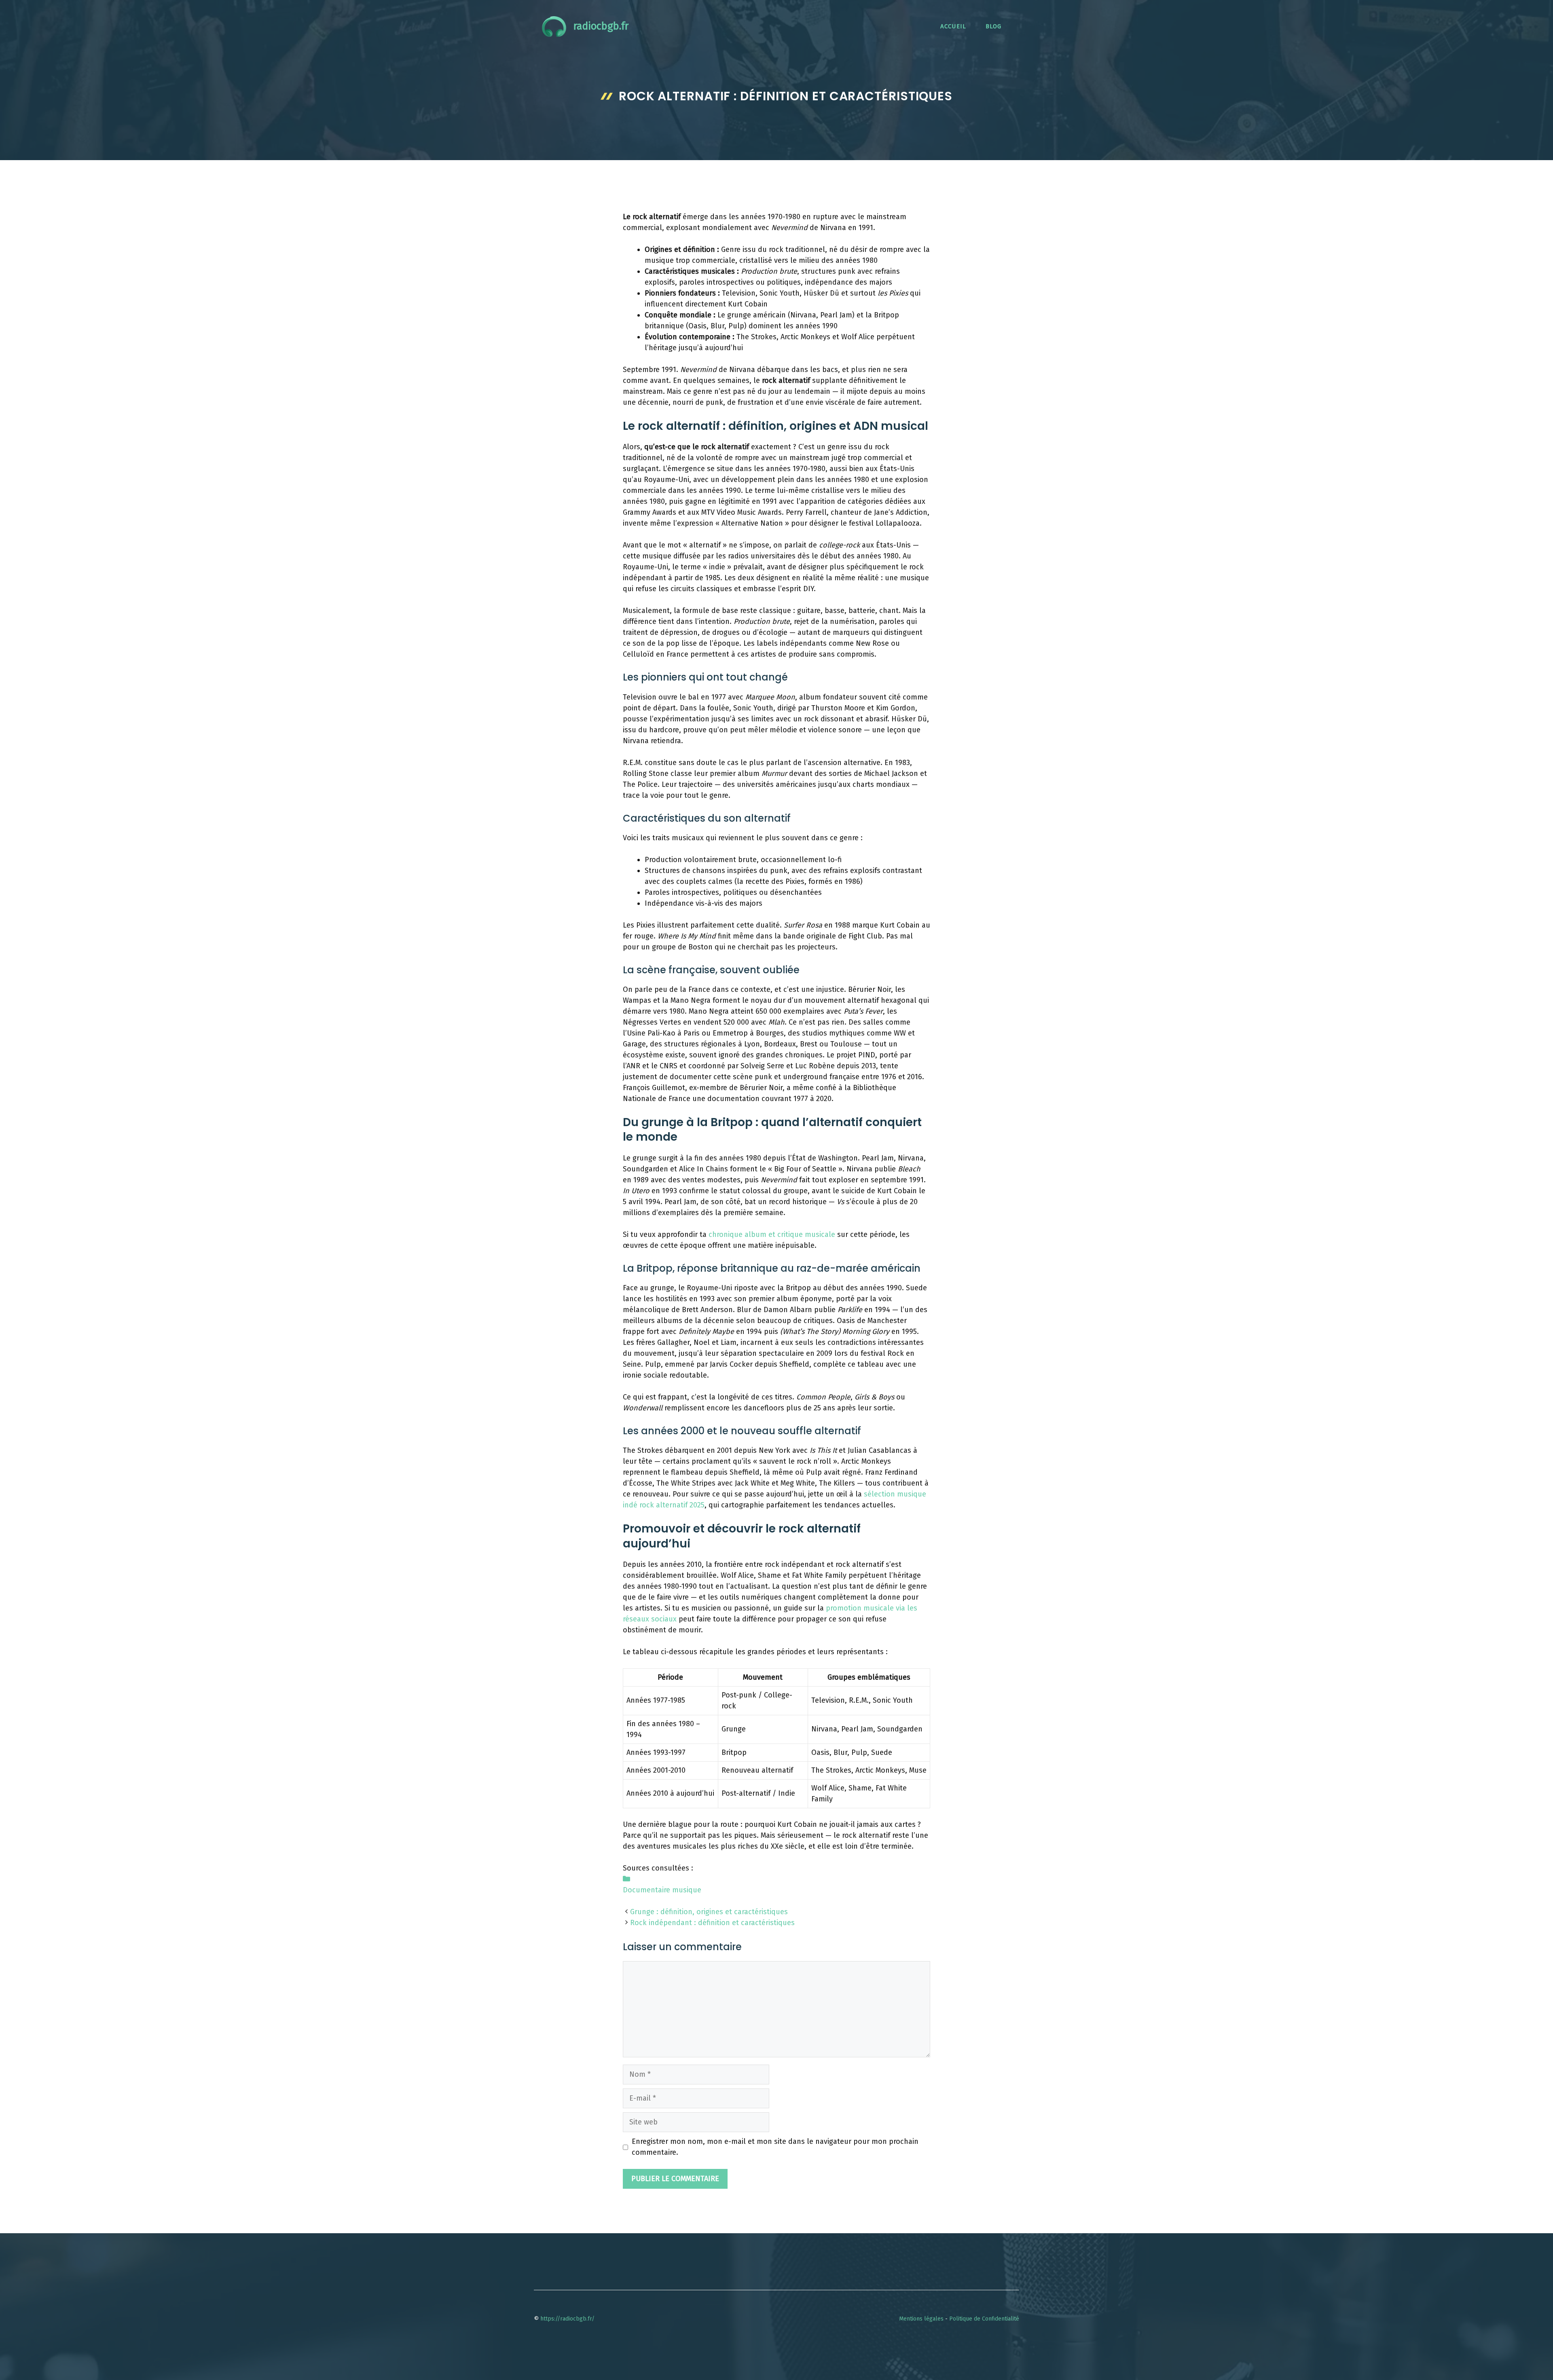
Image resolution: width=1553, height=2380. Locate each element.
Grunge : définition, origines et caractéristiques (709, 1912)
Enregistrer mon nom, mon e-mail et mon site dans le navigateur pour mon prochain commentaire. (775, 2147)
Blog (993, 26)
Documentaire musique (662, 1890)
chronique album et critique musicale (772, 1234)
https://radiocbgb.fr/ (567, 2319)
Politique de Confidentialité (984, 2319)
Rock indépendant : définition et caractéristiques (712, 1923)
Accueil (953, 26)
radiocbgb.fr (601, 26)
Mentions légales (921, 2319)
